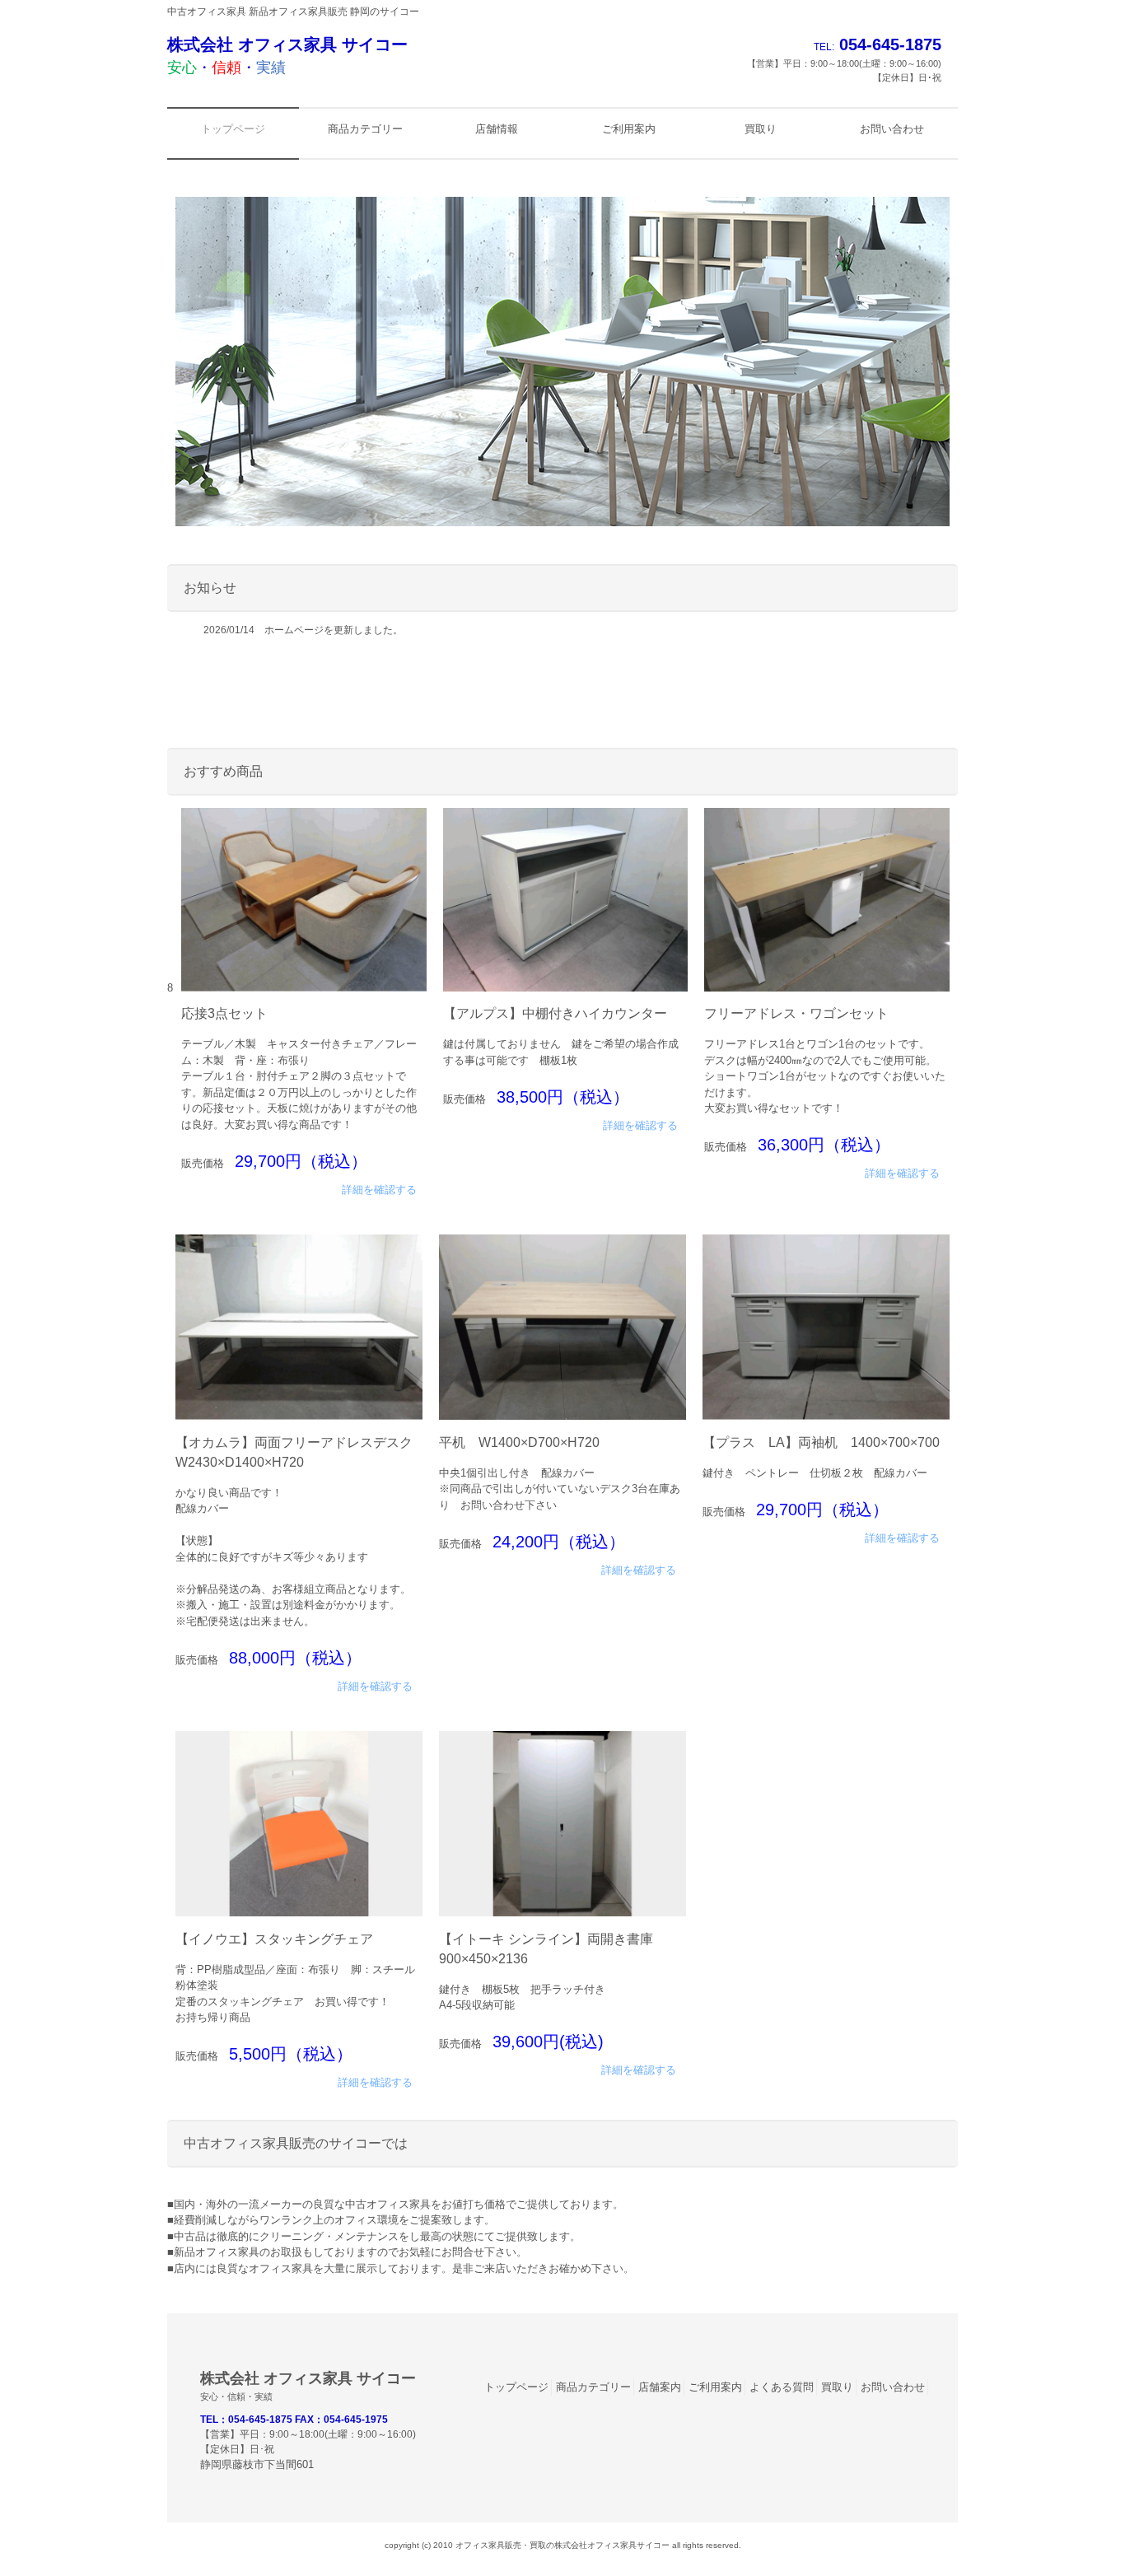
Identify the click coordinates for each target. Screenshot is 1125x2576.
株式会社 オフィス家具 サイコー (287, 56)
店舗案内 (660, 2387)
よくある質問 (782, 2387)
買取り (837, 2387)
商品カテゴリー (593, 2387)
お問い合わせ (893, 2387)
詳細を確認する (379, 1190)
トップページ (516, 2387)
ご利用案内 (715, 2387)
